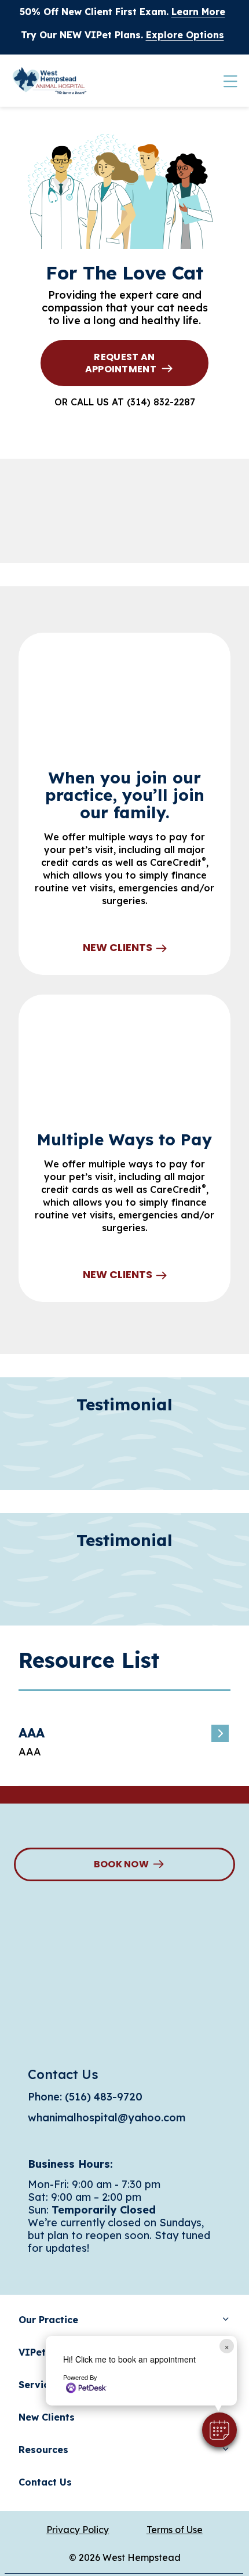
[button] (219, 2430)
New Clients (118, 948)
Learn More (198, 12)
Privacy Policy (78, 2530)
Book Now (122, 1864)
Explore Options (185, 35)
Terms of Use (175, 2530)
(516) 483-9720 (104, 2097)
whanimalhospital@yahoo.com (107, 2118)
